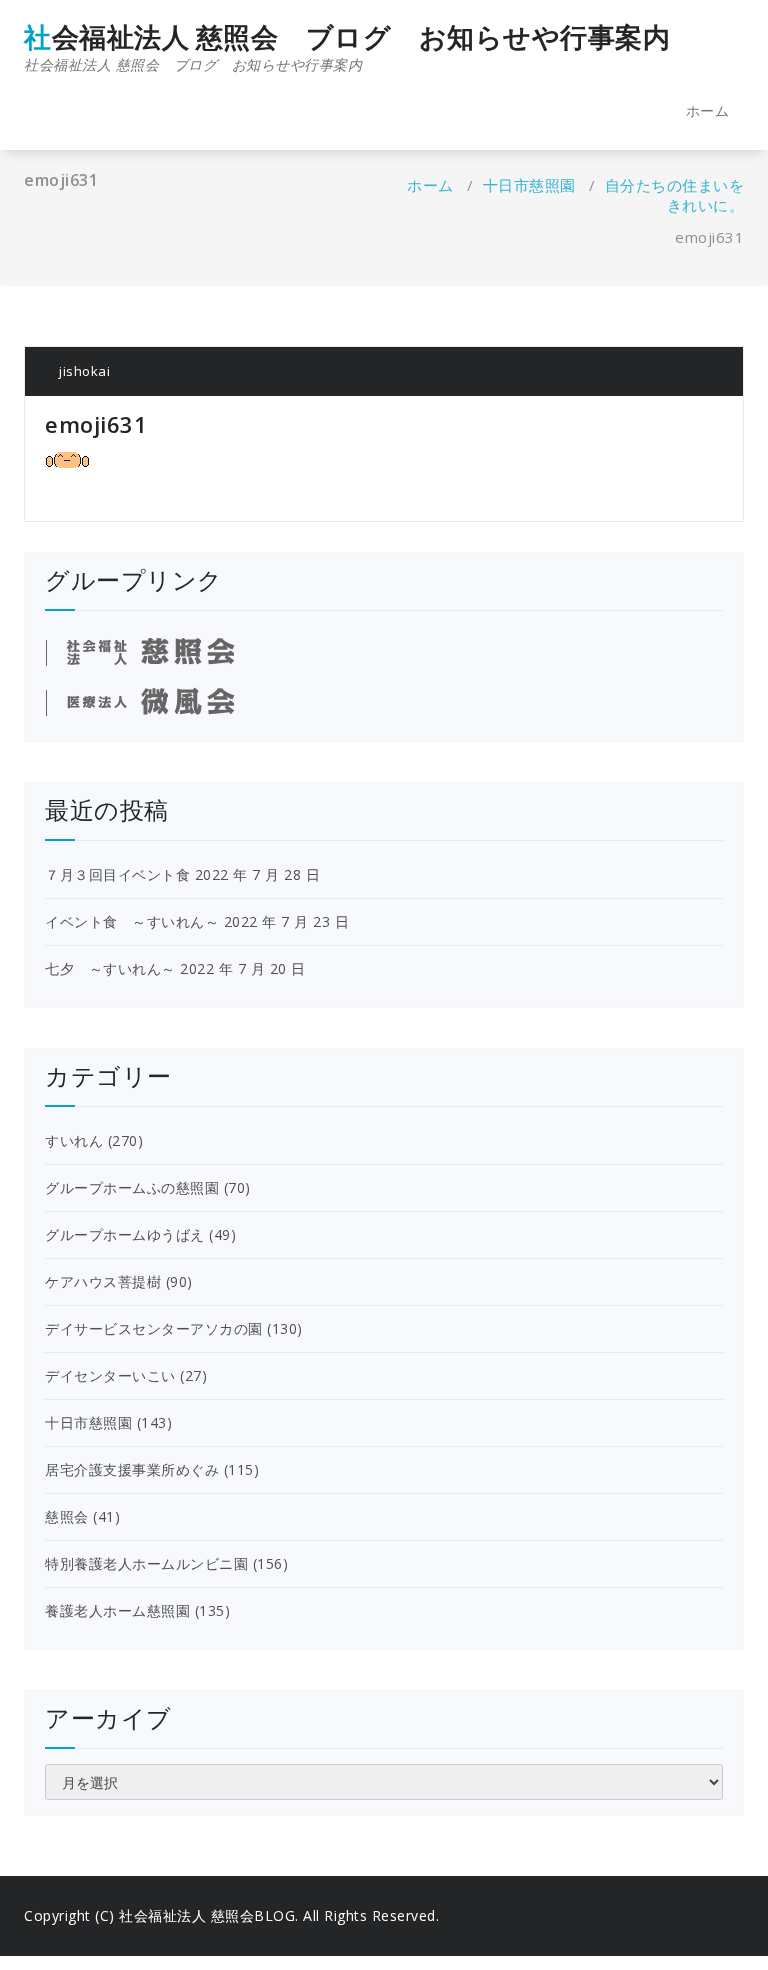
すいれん (74, 1140)
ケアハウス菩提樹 (103, 1281)
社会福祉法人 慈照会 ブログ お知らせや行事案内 (347, 48)
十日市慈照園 (529, 185)
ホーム (708, 110)
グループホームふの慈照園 (132, 1187)
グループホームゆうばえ (125, 1234)
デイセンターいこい (110, 1375)
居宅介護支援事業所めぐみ (132, 1469)
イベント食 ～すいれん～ (132, 921)
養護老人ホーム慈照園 (117, 1610)
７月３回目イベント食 (117, 874)
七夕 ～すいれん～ (110, 968)
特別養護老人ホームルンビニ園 (146, 1563)
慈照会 (67, 1516)
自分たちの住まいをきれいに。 (675, 195)
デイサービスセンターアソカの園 (154, 1328)
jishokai (83, 371)
